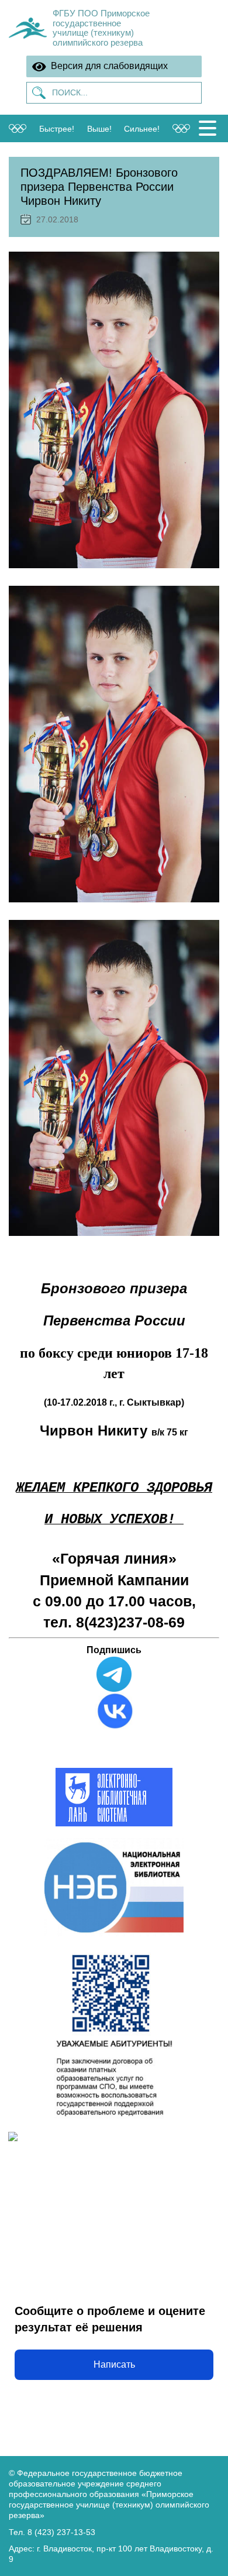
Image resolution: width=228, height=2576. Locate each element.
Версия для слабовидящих (107, 66)
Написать (114, 2364)
